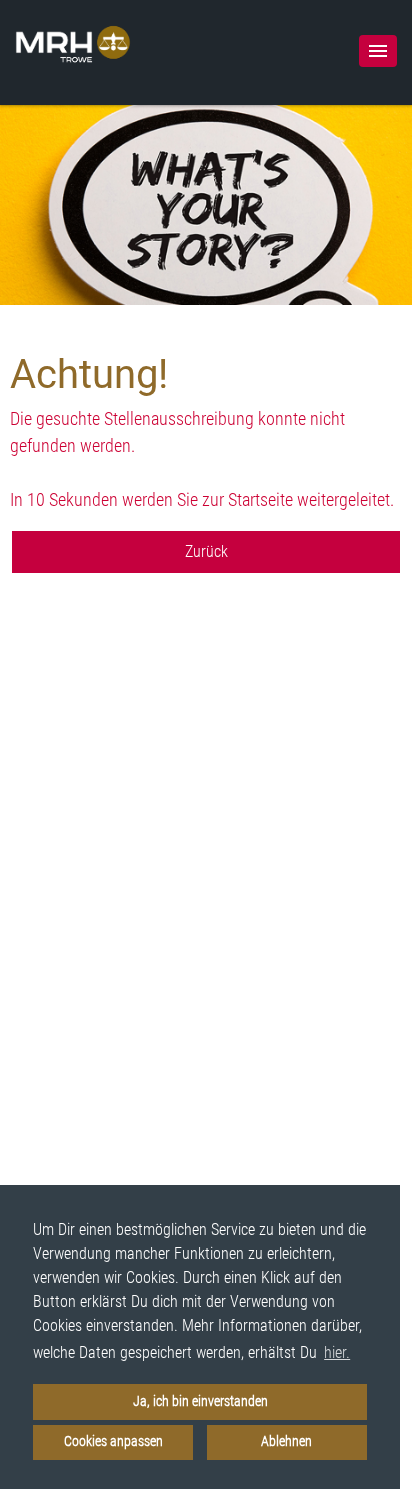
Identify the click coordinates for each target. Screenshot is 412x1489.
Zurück (206, 551)
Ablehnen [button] (286, 1441)
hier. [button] (337, 1352)
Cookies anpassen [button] (113, 1441)
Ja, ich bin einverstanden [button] (200, 1401)
